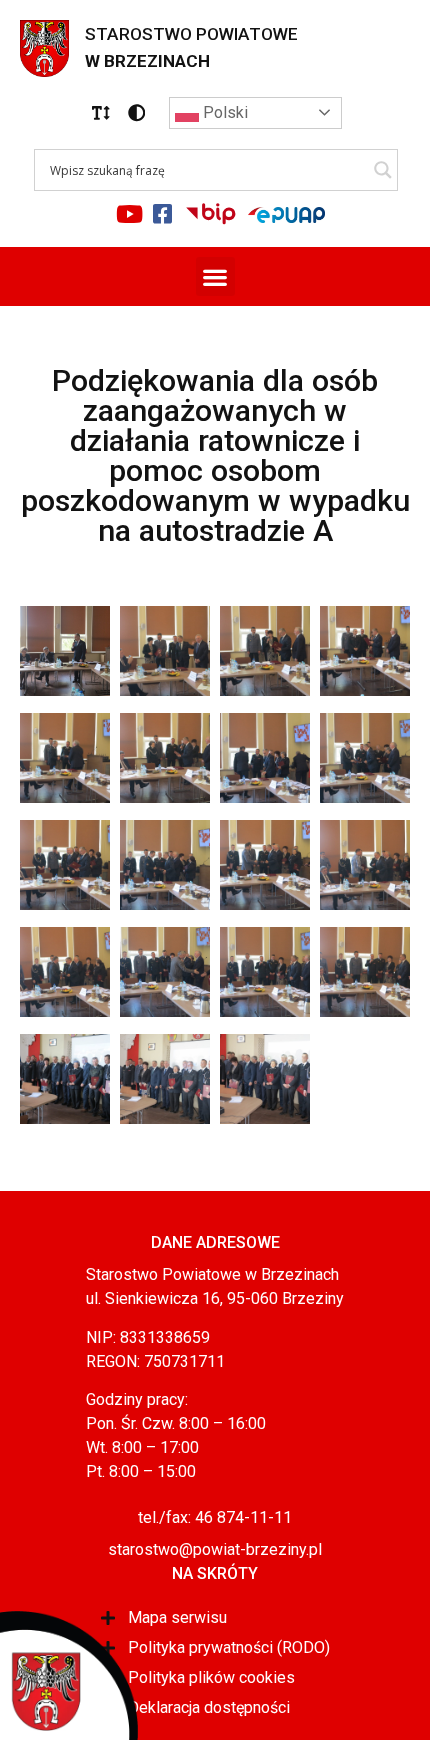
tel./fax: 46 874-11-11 (215, 1517)
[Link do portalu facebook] (163, 214)
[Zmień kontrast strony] (137, 113)
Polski (223, 112)
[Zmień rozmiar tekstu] (101, 113)
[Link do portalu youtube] (130, 214)
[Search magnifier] (383, 170)
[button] (101, 113)
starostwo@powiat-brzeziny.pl (215, 1549)
